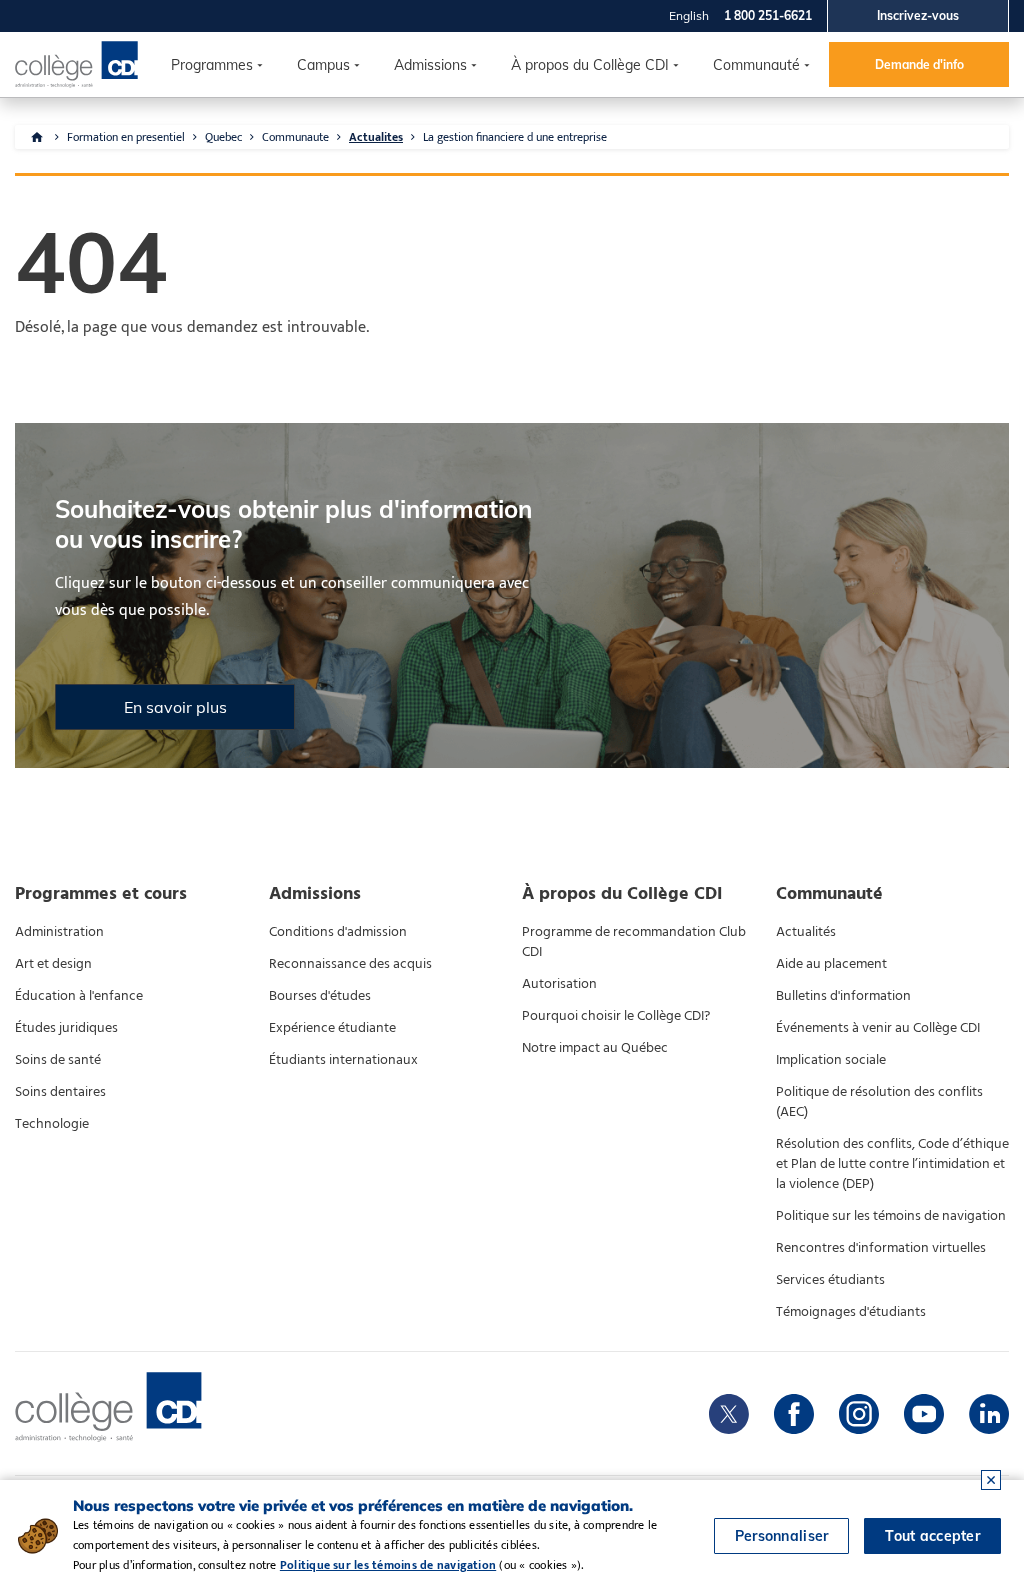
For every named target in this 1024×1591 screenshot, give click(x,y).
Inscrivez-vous (918, 15)
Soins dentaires (60, 1092)
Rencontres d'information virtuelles (881, 1248)
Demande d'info (919, 64)
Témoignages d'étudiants (851, 1312)
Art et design (53, 964)
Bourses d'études (320, 996)
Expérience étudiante (332, 1028)
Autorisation (559, 984)
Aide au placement (831, 964)
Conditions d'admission (338, 932)
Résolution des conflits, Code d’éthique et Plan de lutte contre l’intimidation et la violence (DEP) (892, 1164)
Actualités (806, 932)
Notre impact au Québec (595, 1048)
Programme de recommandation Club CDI (634, 942)
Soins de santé (58, 1060)
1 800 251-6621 (768, 15)
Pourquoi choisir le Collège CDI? (616, 1016)
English (689, 15)
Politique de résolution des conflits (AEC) (879, 1102)
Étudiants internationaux (343, 1060)
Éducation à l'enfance (79, 996)
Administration (59, 932)
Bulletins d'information (843, 996)
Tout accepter (932, 1536)
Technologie (52, 1124)
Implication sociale (831, 1060)
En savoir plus (175, 707)
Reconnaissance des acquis (350, 964)
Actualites (376, 137)
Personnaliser (782, 1536)
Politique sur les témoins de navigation (891, 1216)
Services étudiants (830, 1280)
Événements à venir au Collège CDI (878, 1028)
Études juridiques (66, 1028)
